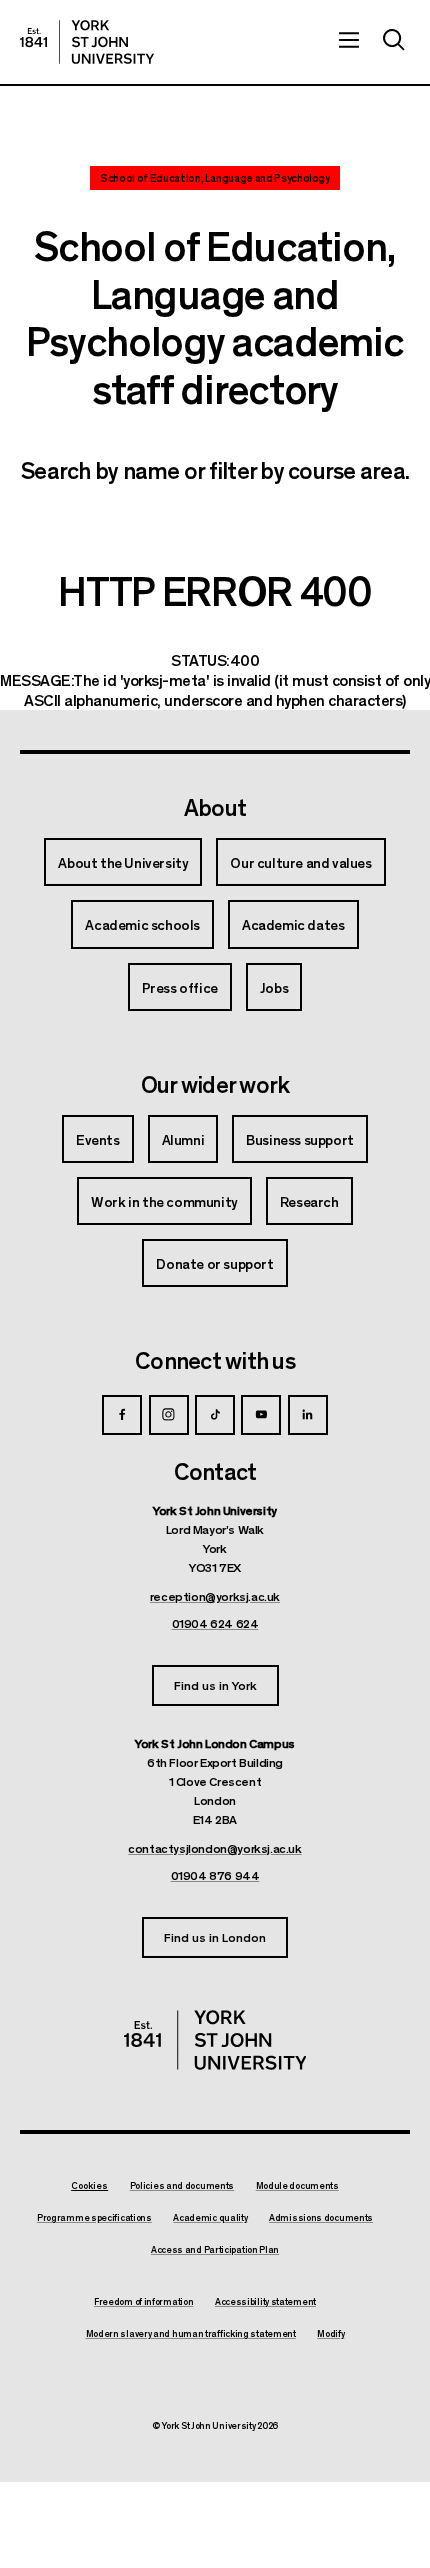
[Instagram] (169, 1415)
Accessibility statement (265, 2302)
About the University (123, 862)
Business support (300, 1139)
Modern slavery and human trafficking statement (191, 2334)
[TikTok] (215, 1415)
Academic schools (142, 924)
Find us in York (215, 1684)
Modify (330, 2334)
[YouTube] (261, 1415)
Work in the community (164, 1201)
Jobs (274, 987)
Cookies (89, 2185)
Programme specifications (94, 2218)
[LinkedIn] (308, 1415)
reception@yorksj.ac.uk (215, 1596)
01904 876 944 (215, 1875)
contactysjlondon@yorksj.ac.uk (214, 1848)
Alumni (183, 1139)
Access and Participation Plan (215, 2250)
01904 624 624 (215, 1623)
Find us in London (215, 1936)
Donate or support (214, 1263)
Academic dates (293, 924)
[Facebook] (122, 1415)
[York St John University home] (87, 42)
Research (309, 1201)
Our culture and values (300, 862)
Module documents (297, 2186)
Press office (180, 987)
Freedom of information (143, 2302)
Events (98, 1139)
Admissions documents (321, 2218)
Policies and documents (182, 2186)
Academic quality (210, 2218)
